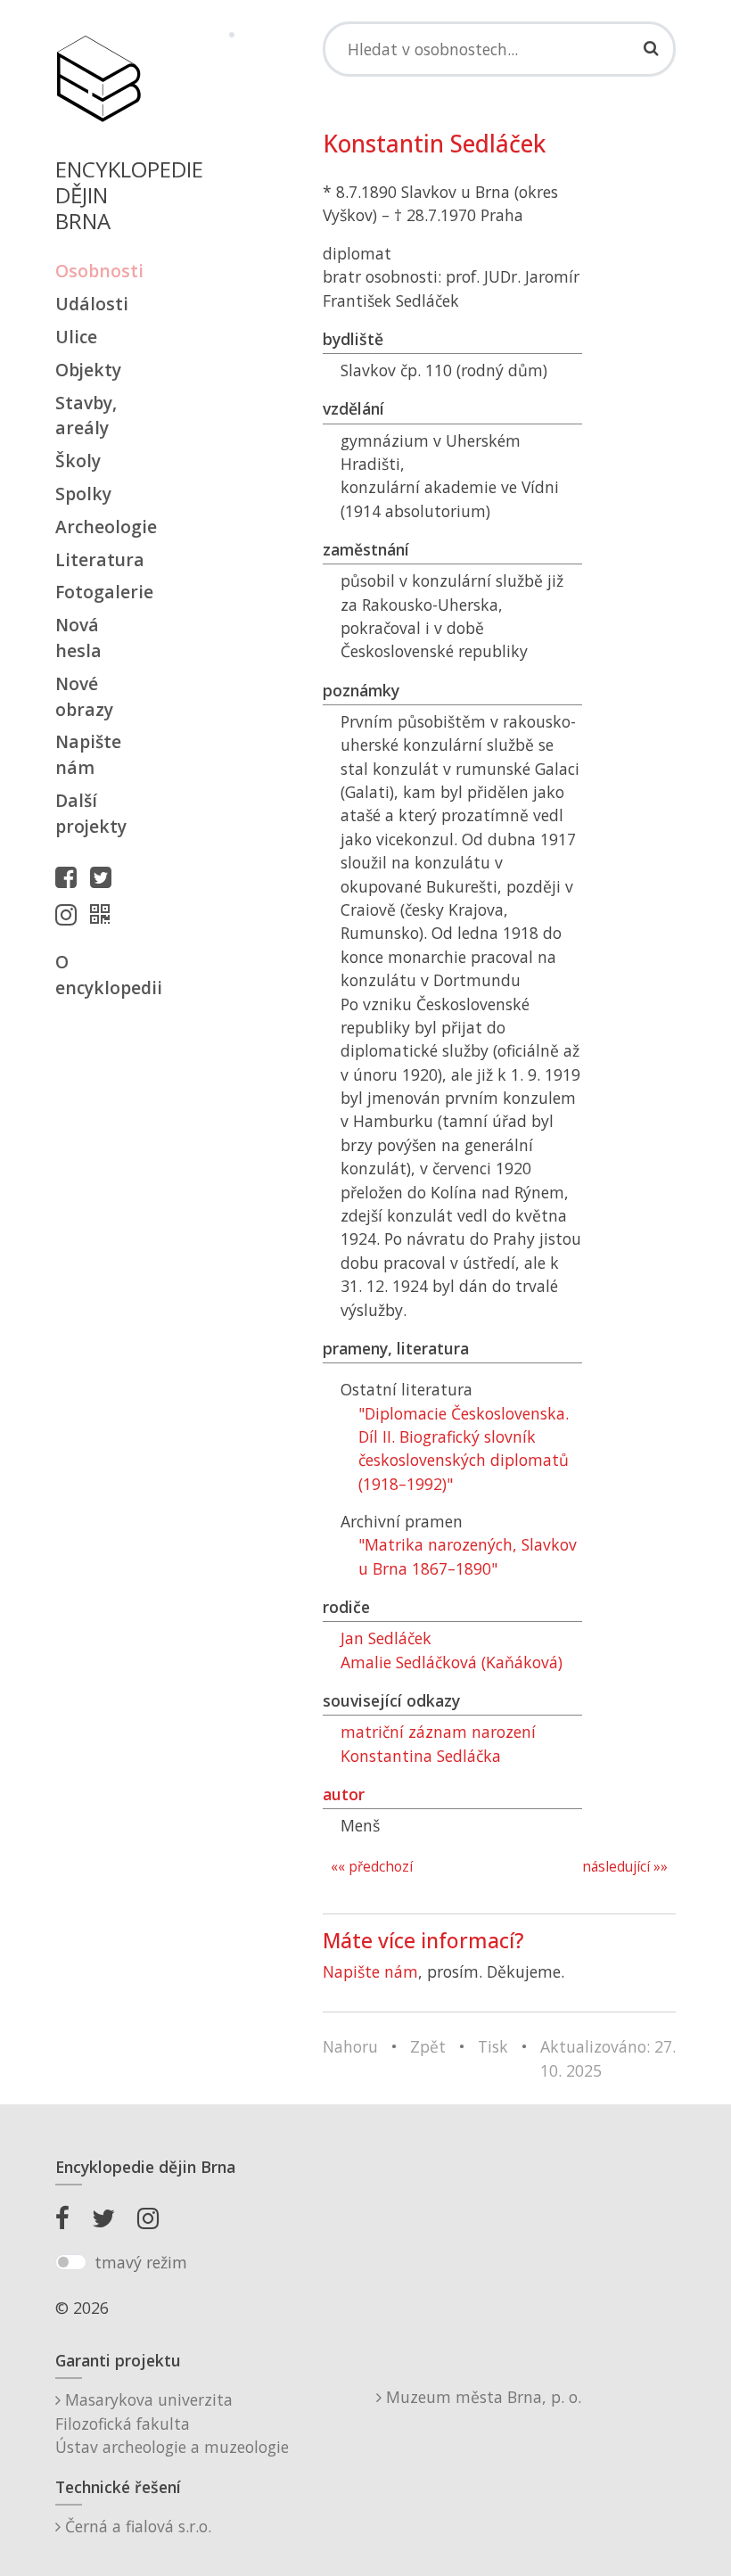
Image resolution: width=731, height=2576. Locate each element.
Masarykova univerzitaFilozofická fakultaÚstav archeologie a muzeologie (172, 2423)
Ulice (76, 337)
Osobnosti (98, 271)
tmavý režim (141, 2262)
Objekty (88, 370)
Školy (78, 461)
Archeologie (98, 527)
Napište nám (88, 754)
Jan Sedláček (386, 1638)
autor (344, 1794)
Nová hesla (78, 638)
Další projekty (91, 813)
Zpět (428, 2046)
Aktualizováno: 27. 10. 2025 (608, 2058)
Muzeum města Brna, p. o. (481, 2397)
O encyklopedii (98, 975)
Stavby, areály (86, 416)
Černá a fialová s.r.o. (136, 2526)
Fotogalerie (98, 592)
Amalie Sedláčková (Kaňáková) (452, 1662)
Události (92, 304)
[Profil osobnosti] (104, 914)
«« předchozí (372, 1867)
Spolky (83, 494)
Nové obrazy (84, 696)
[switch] (71, 2262)
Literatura (98, 560)
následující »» (625, 1867)
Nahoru (350, 2046)
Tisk (493, 2046)
